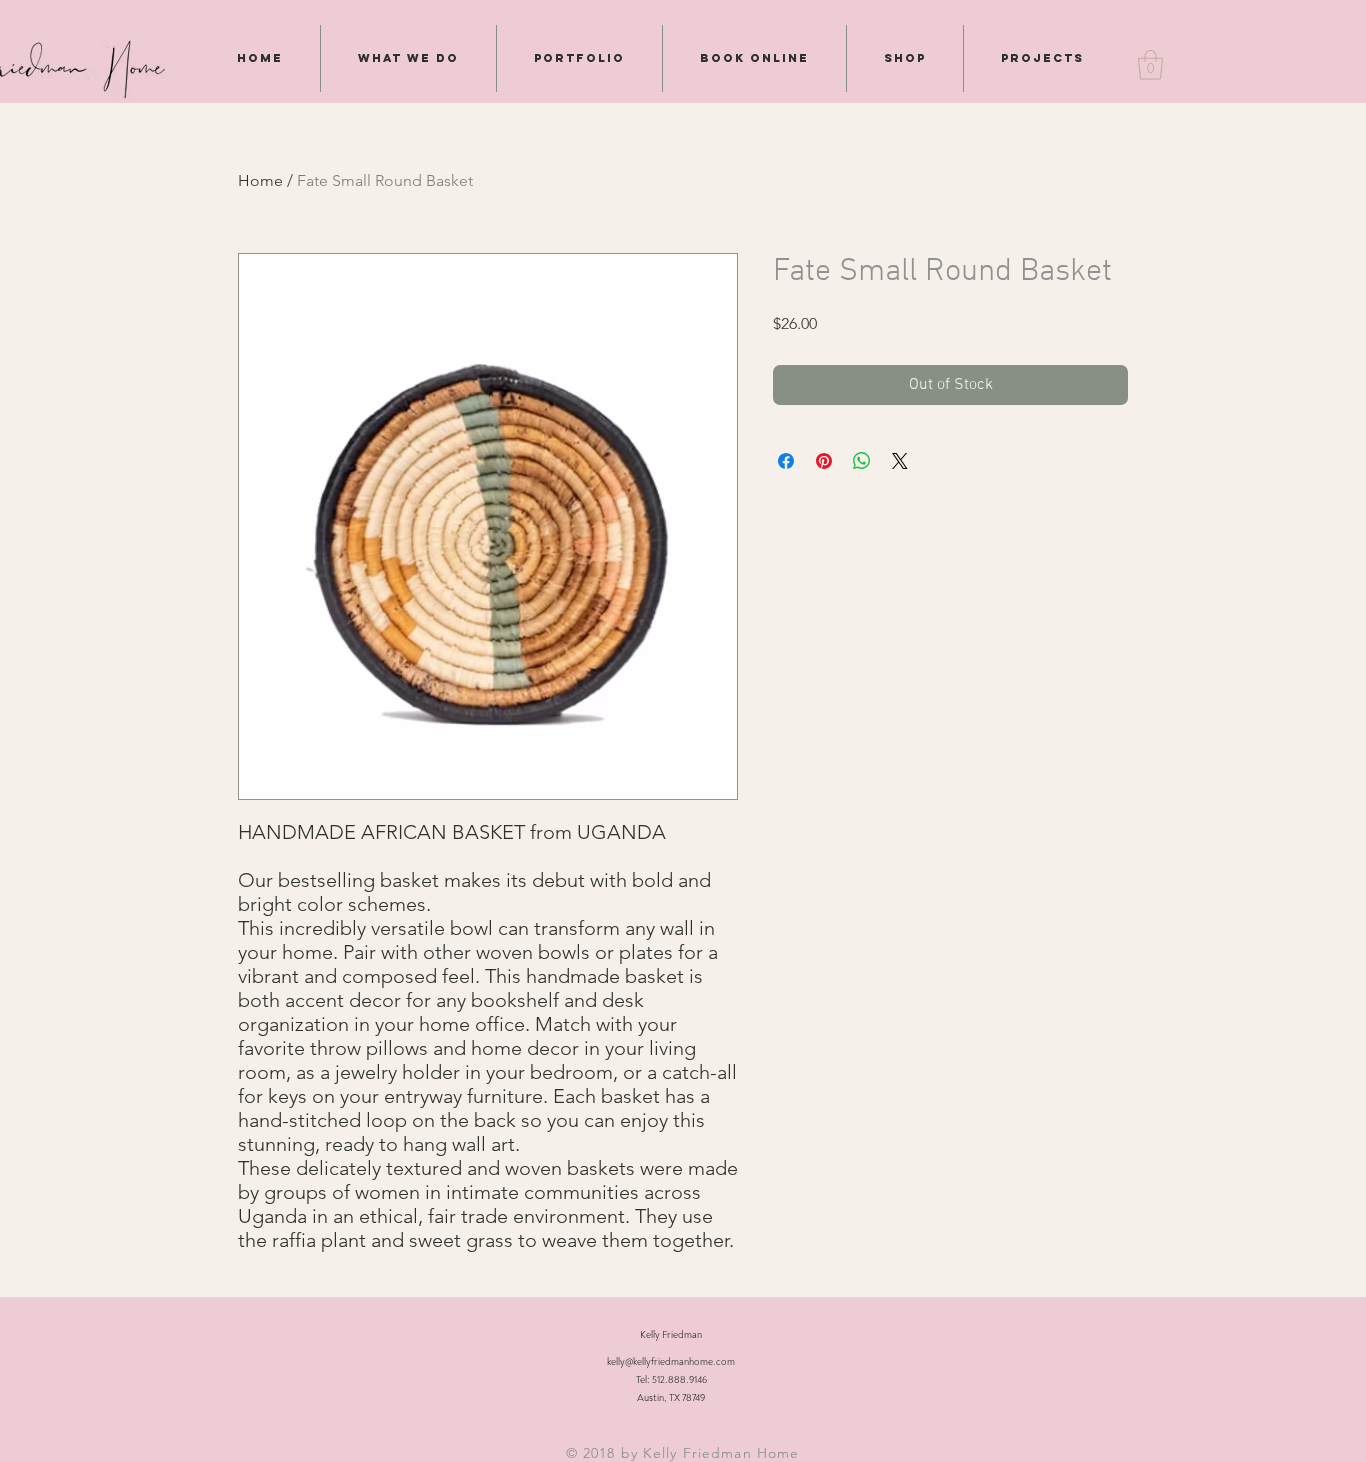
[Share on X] (900, 461)
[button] (1150, 65)
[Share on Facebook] (786, 461)
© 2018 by (604, 1453)
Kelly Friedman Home (721, 1453)
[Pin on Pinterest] (824, 461)
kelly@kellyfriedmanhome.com (671, 1362)
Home (260, 180)
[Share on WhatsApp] (862, 461)
